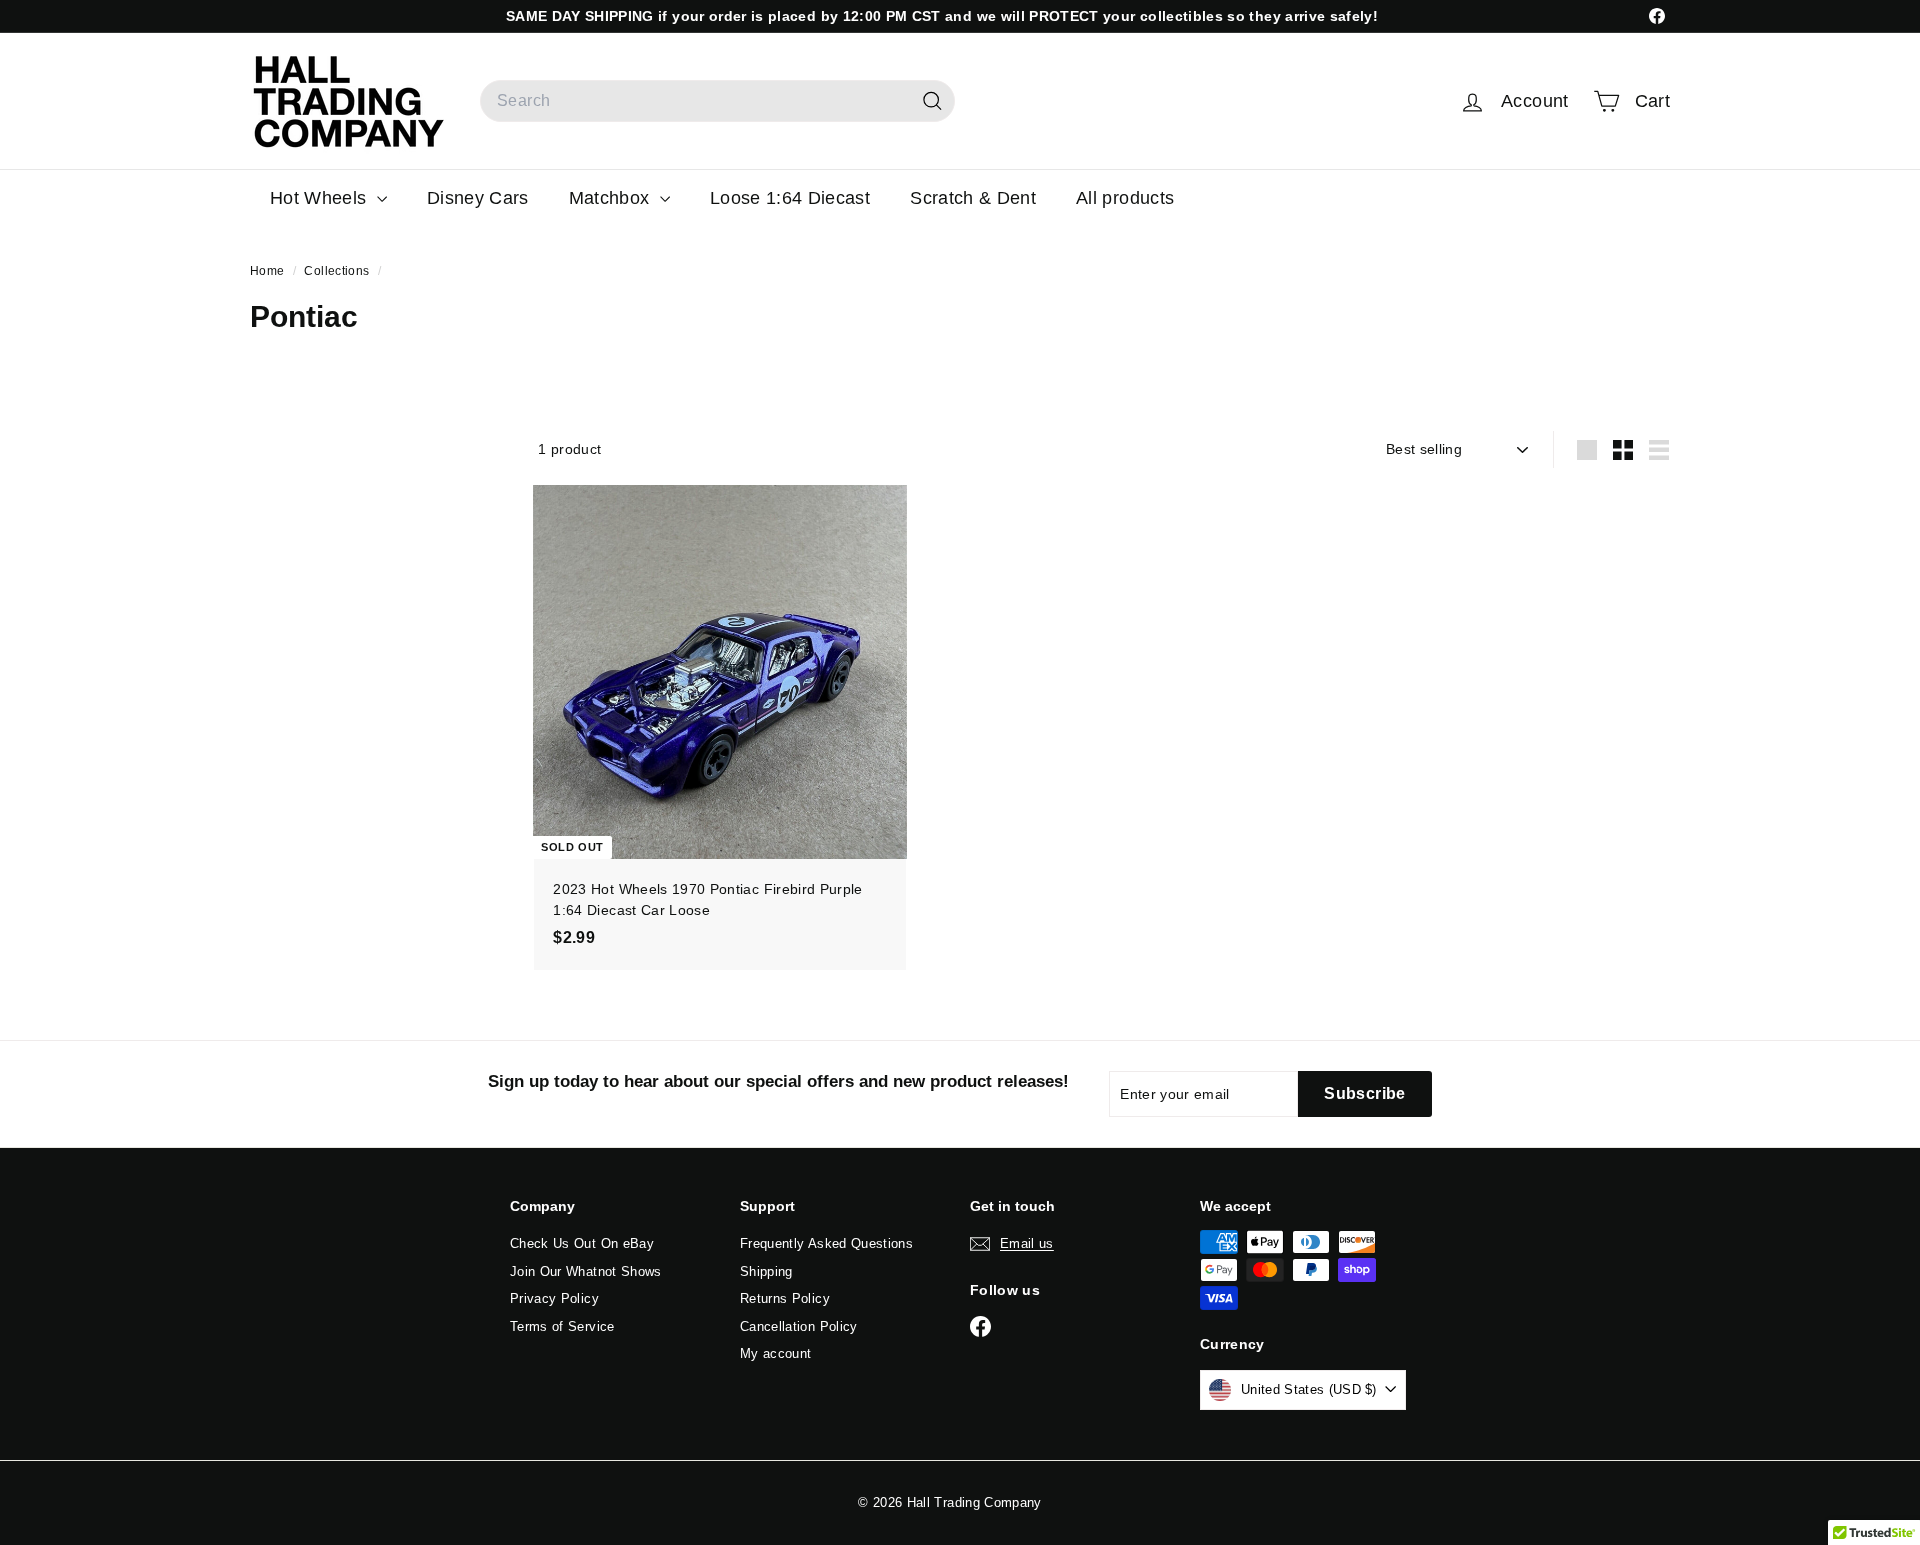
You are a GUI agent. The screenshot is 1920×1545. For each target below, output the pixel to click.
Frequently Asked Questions (826, 1243)
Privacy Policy (554, 1298)
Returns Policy (785, 1298)
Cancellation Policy (799, 1326)
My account (776, 1353)
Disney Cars (478, 198)
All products (1125, 198)
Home (269, 271)
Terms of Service (562, 1326)
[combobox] (717, 101)
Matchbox (612, 198)
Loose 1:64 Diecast (790, 198)
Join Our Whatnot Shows (586, 1271)
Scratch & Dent (973, 198)
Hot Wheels (321, 198)
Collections (338, 271)
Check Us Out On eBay (582, 1243)
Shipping (766, 1271)
